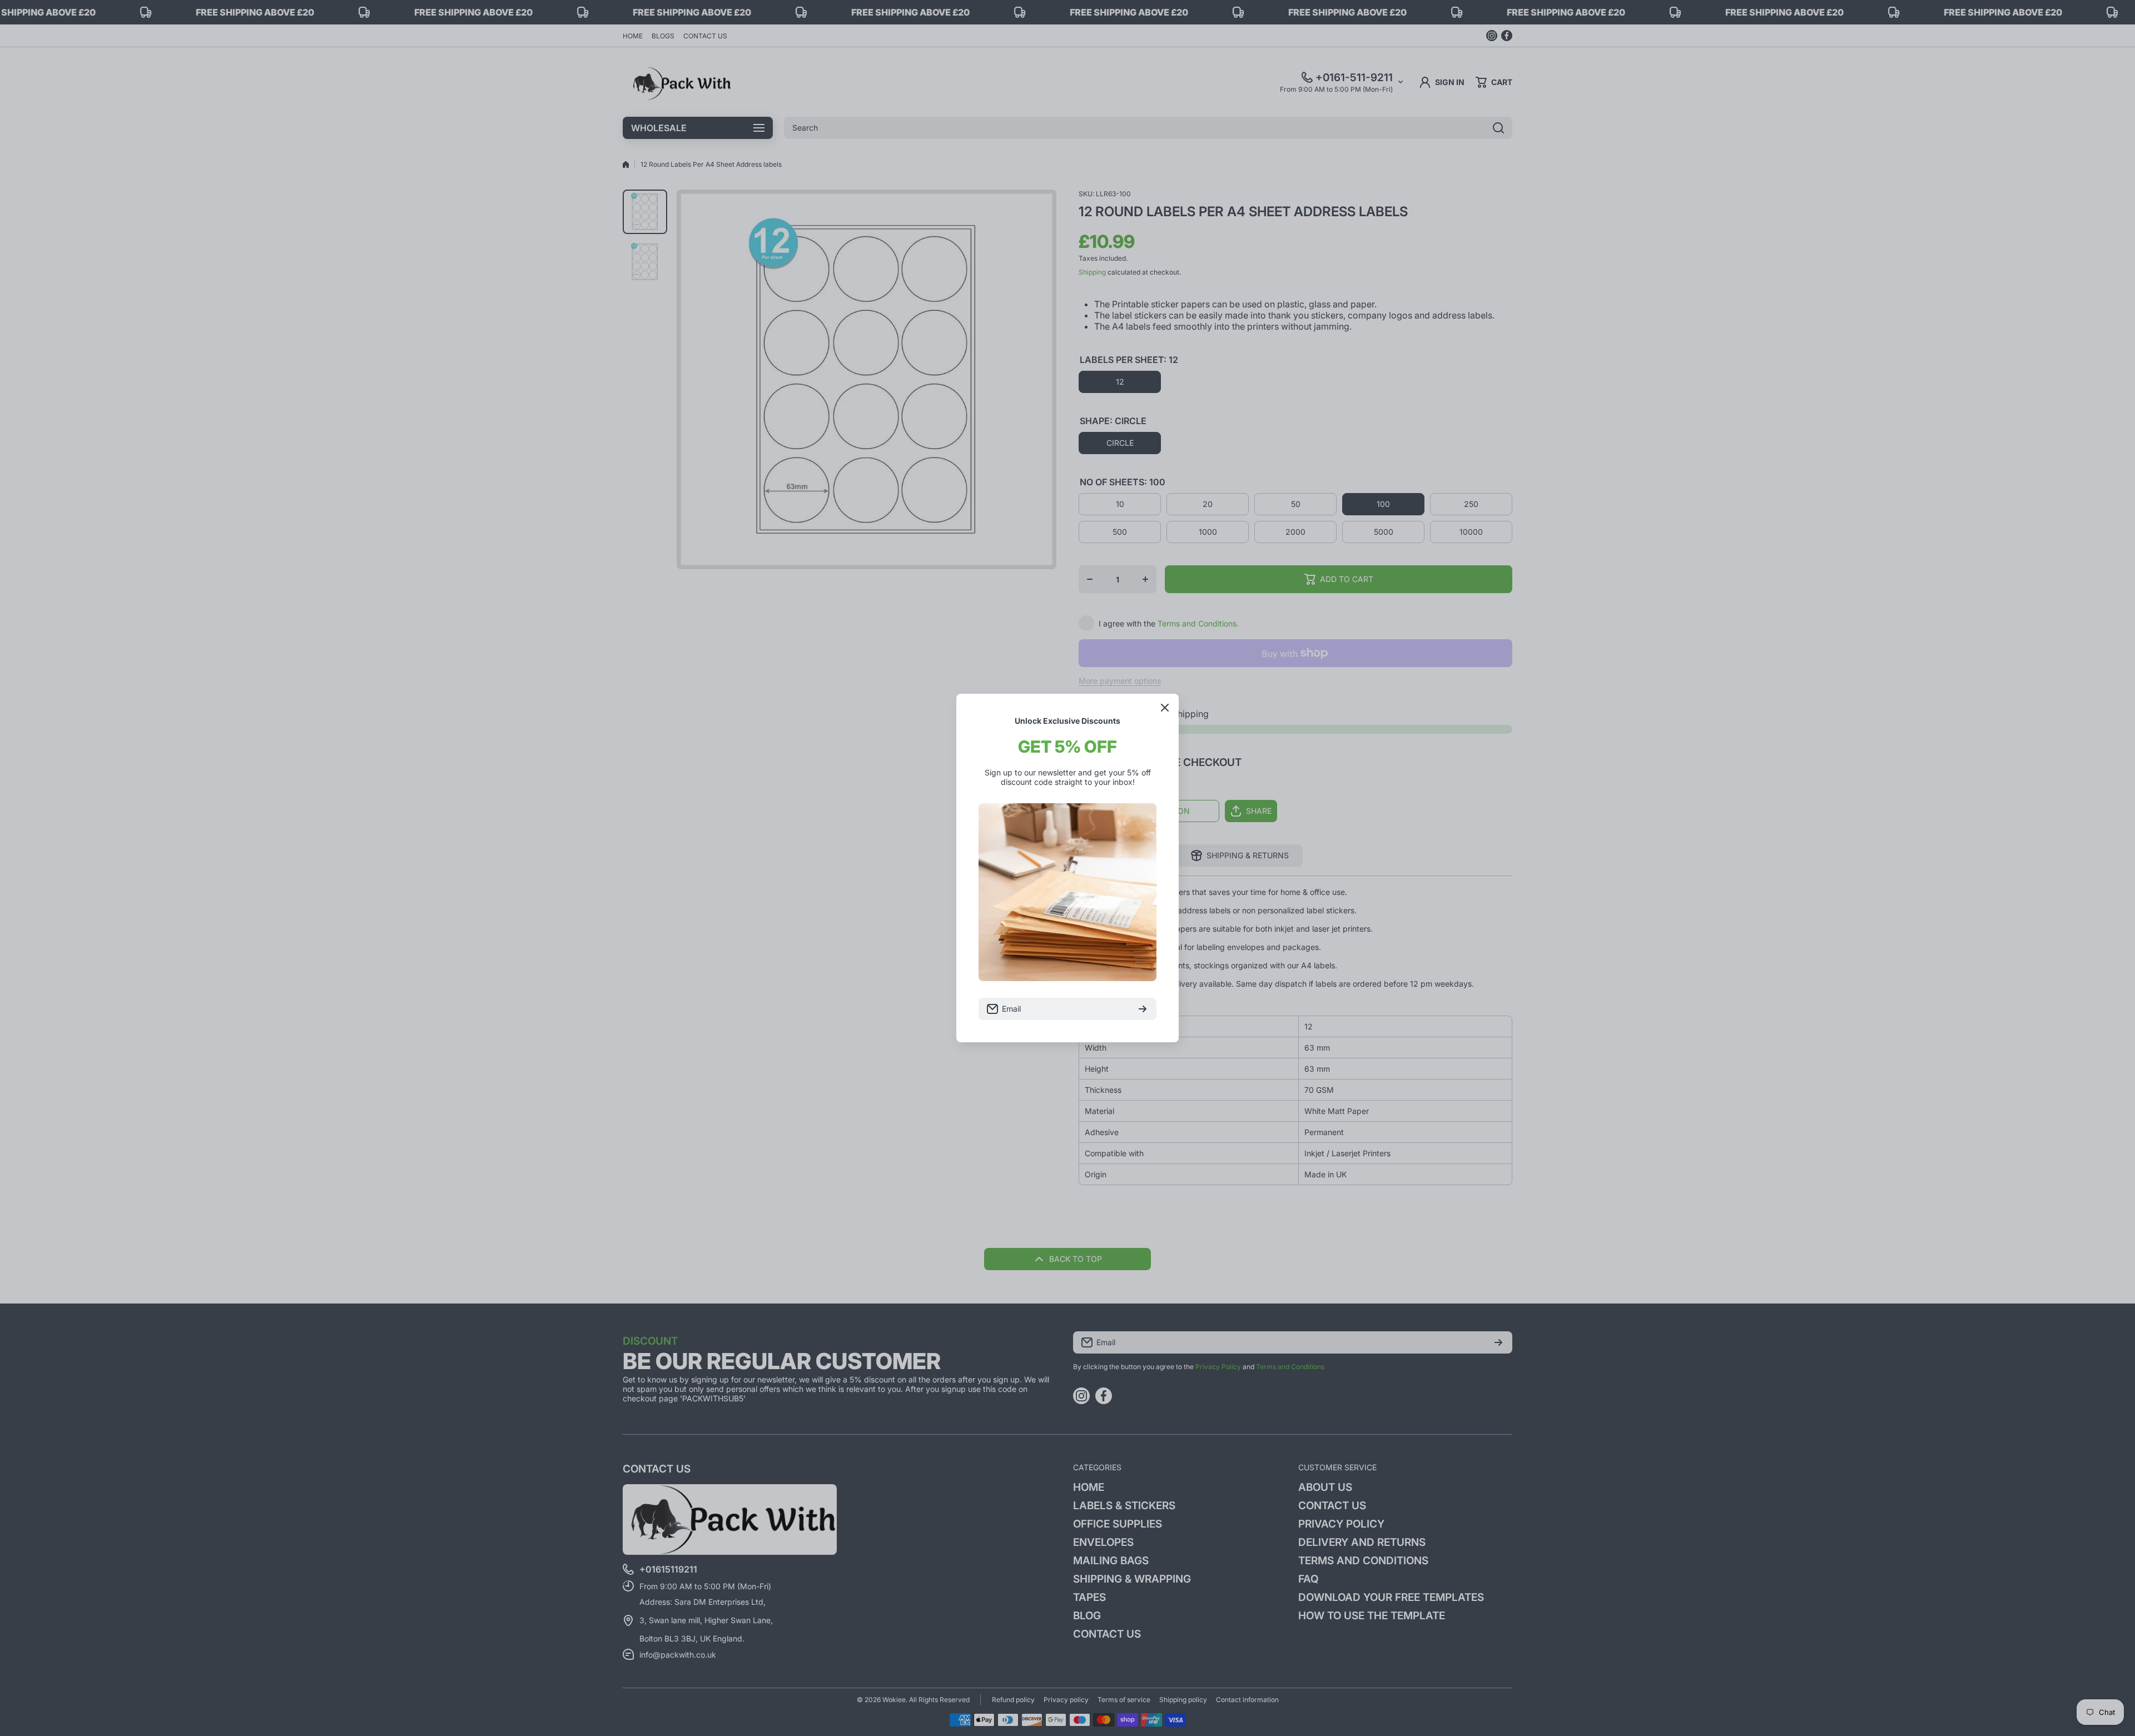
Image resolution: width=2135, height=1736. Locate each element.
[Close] (1165, 708)
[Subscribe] (1143, 1009)
